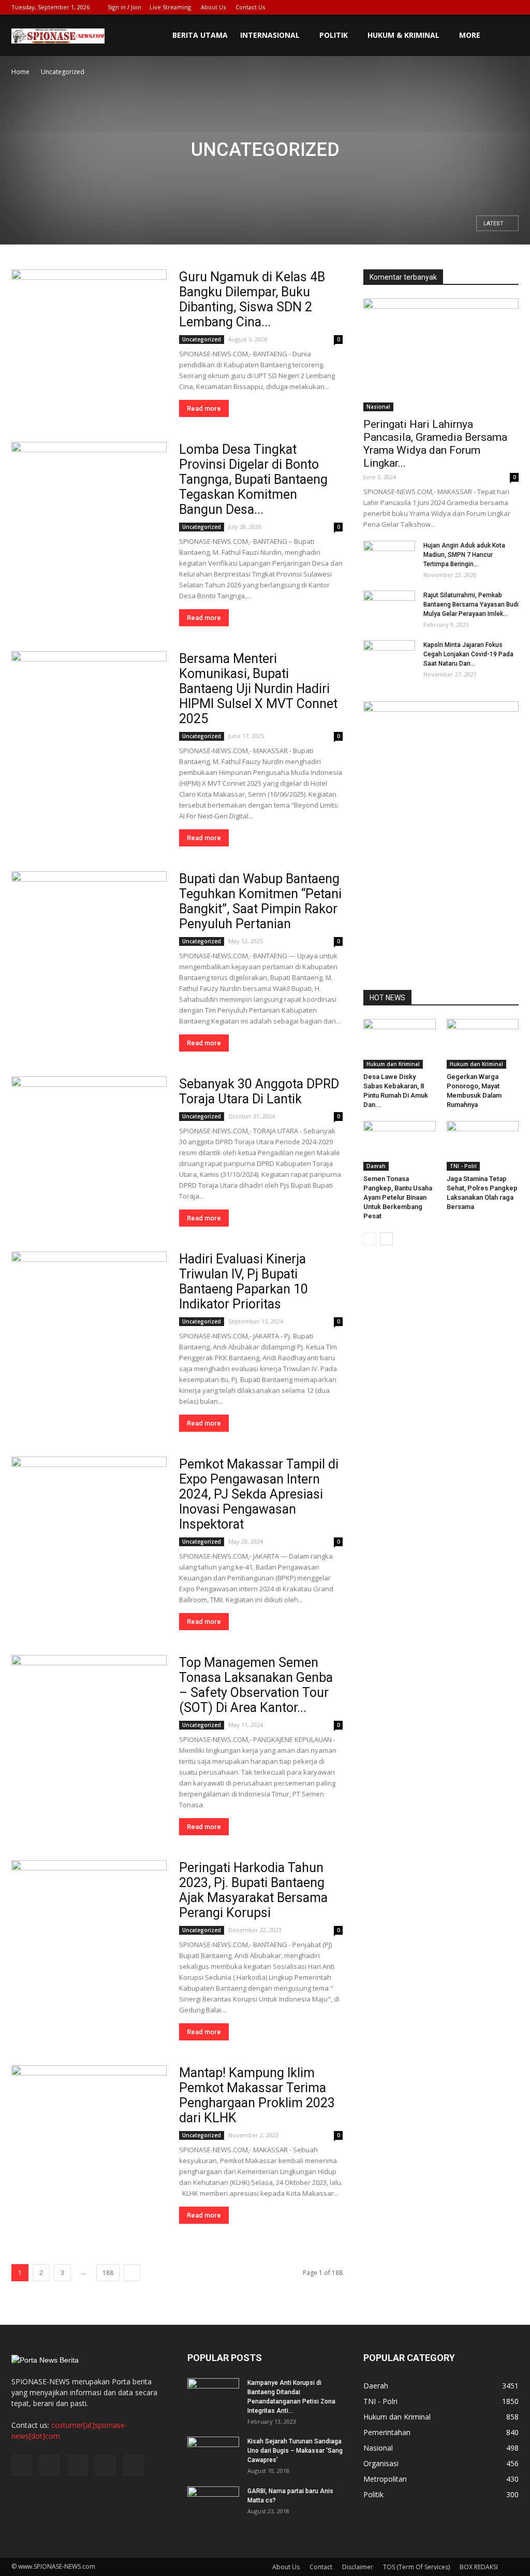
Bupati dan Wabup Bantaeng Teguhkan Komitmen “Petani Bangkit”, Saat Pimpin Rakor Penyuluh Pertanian (260, 901)
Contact (321, 2567)
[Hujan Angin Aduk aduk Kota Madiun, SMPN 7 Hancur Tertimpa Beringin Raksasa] (389, 559)
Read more (204, 408)
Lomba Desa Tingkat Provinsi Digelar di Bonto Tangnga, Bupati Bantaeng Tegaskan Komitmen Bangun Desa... (253, 479)
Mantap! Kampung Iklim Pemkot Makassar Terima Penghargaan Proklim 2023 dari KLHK (257, 2095)
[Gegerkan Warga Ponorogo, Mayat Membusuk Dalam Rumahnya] (483, 1044)
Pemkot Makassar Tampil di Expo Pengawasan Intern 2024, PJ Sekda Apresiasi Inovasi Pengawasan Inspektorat (259, 1494)
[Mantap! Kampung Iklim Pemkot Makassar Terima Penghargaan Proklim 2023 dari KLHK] (89, 2122)
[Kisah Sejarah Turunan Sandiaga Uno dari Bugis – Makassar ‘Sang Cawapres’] (213, 2455)
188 (108, 2273)
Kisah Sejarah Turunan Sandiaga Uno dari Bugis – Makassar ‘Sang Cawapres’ (295, 2451)
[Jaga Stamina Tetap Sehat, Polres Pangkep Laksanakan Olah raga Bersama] (483, 1146)
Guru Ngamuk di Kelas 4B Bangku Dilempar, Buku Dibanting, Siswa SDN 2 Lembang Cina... (252, 299)
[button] (506, 35)
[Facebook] (443, 7)
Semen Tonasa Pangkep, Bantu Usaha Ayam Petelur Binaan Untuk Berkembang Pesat (398, 1197)
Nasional (378, 407)
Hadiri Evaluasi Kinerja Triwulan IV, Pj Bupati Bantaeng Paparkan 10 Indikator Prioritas (244, 1282)
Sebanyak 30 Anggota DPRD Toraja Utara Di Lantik (259, 1091)
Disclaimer (358, 2567)
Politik (334, 35)
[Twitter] (460, 7)
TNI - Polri (463, 1166)
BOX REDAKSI (479, 2567)
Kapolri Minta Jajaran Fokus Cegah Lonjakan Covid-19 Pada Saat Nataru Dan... (468, 654)
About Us (213, 7)
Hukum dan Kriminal (393, 1064)
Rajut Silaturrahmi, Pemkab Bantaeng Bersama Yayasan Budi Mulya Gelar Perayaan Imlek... (471, 605)
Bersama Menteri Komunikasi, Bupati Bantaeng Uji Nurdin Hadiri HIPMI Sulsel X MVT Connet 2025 (258, 689)
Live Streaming (170, 7)
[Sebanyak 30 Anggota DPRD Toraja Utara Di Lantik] (89, 1133)
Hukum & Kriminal (403, 35)
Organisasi (381, 2463)
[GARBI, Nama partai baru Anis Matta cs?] (213, 2505)
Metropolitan (385, 2479)
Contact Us (250, 7)
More (470, 35)
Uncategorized (202, 339)
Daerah (376, 1166)
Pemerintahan (387, 2432)
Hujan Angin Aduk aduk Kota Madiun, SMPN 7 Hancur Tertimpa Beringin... (464, 555)
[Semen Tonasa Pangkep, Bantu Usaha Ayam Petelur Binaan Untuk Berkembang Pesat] (400, 1146)
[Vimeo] (477, 7)
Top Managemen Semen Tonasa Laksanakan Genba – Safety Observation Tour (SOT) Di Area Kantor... (256, 1685)
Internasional (270, 35)
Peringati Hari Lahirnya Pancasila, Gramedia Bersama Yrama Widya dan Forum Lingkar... (435, 444)
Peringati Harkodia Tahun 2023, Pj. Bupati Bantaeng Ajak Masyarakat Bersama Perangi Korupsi (253, 1890)
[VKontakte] (494, 7)
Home (20, 72)
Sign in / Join (124, 7)
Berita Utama (200, 35)
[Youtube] (511, 7)
